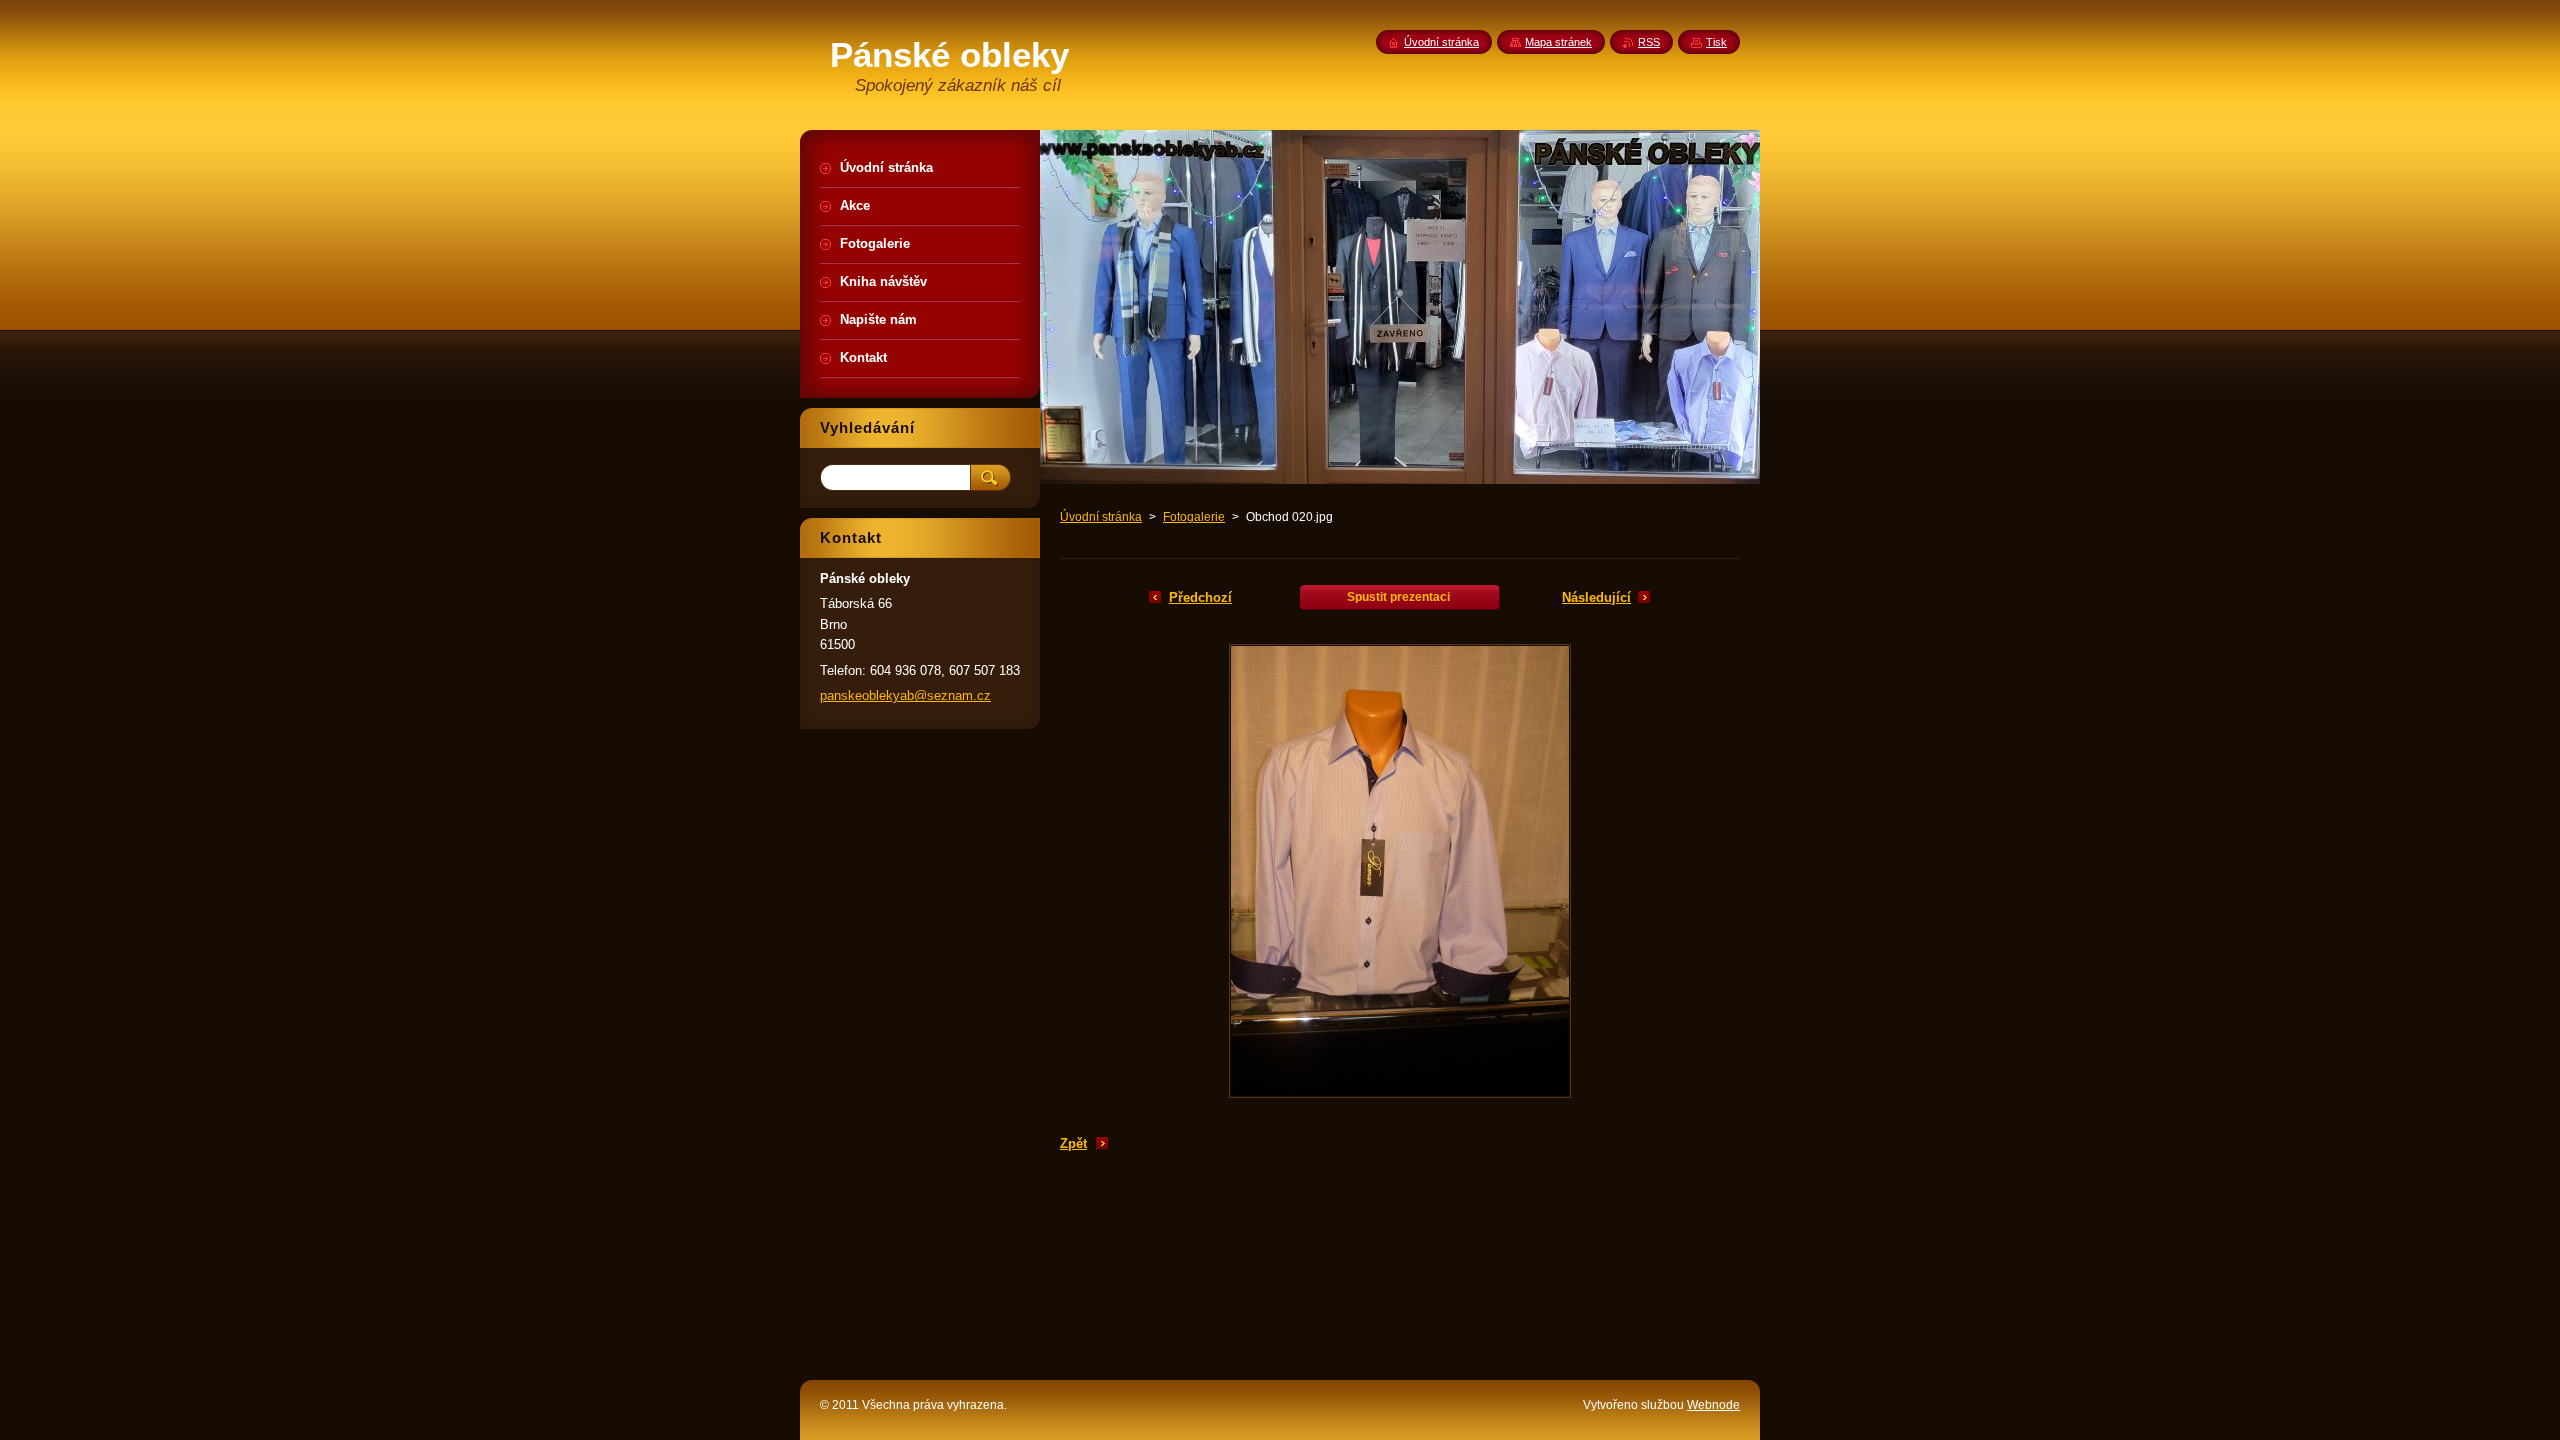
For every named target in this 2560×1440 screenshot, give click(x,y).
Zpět (1073, 1143)
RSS (1649, 42)
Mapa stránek (1558, 42)
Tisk (1716, 42)
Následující (1596, 597)
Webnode (1713, 1405)
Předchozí (1200, 597)
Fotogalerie (1194, 517)
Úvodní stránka (1101, 517)
